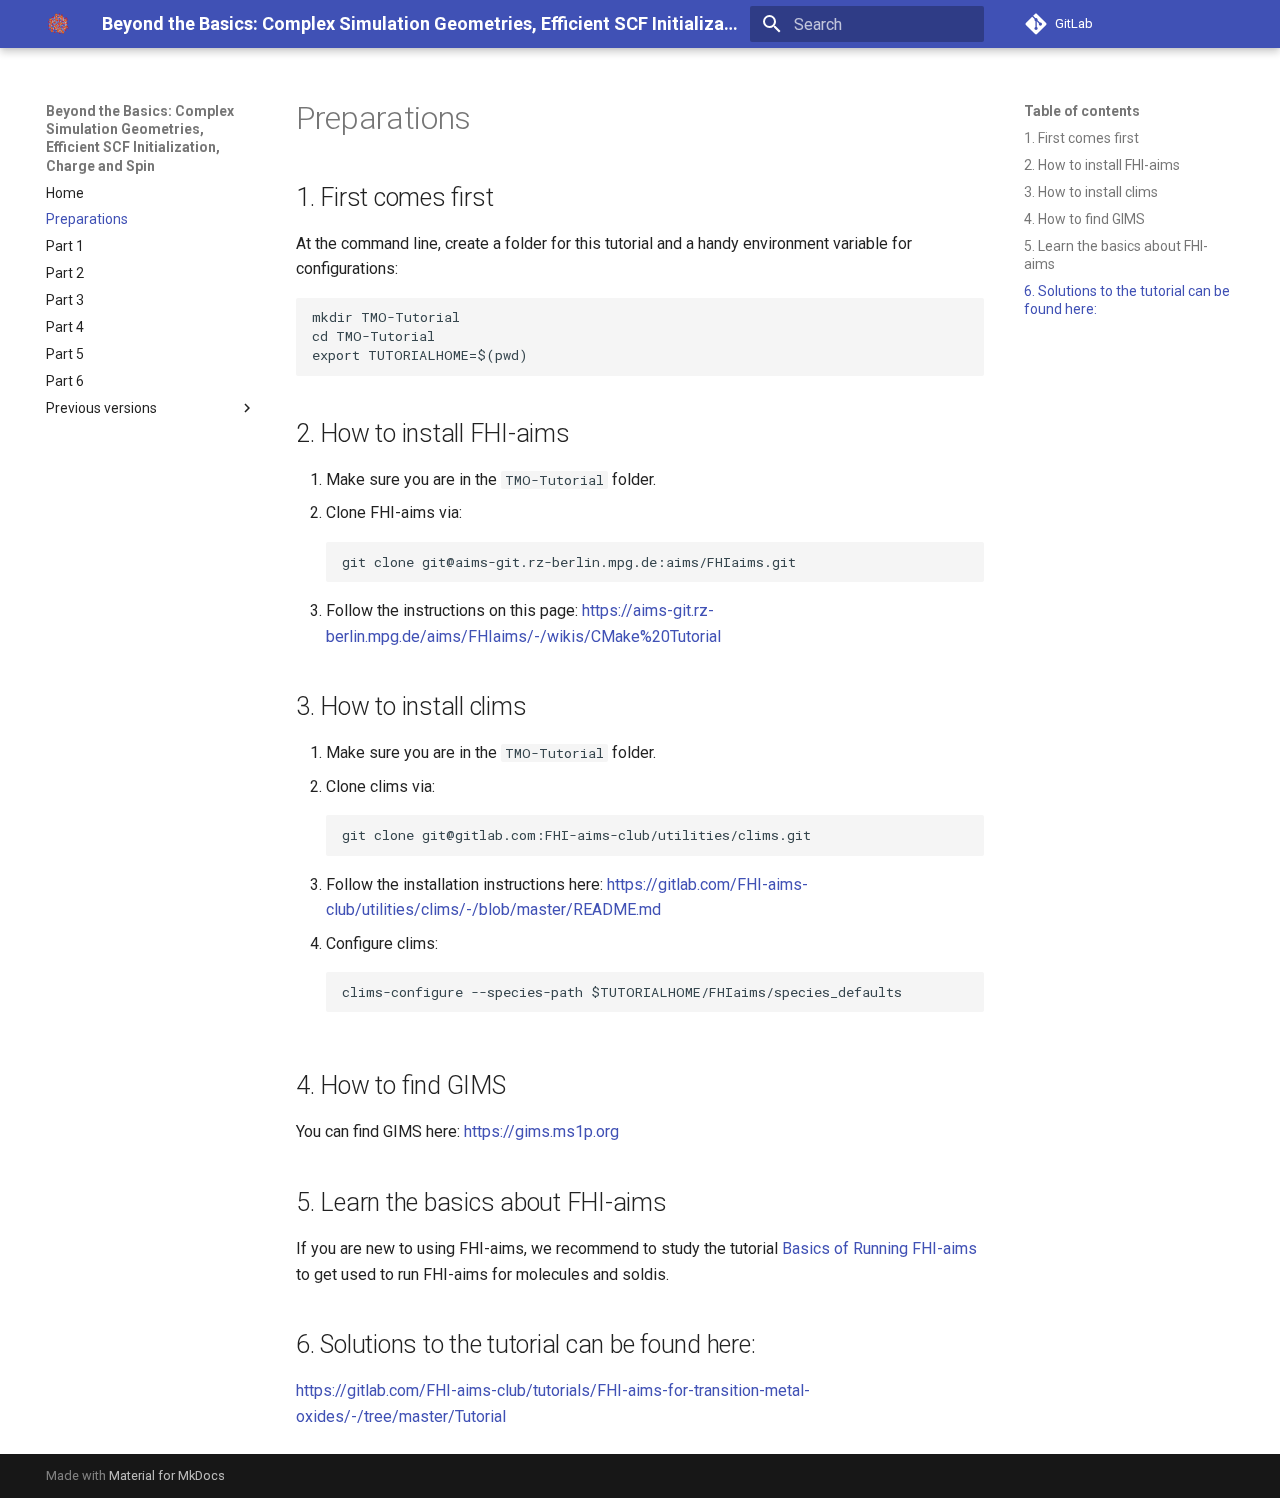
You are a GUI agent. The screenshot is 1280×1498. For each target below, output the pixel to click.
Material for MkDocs (167, 1475)
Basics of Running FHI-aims (879, 1248)
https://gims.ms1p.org (541, 1131)
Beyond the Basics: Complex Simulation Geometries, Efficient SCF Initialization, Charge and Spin (140, 138)
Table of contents (1082, 111)
